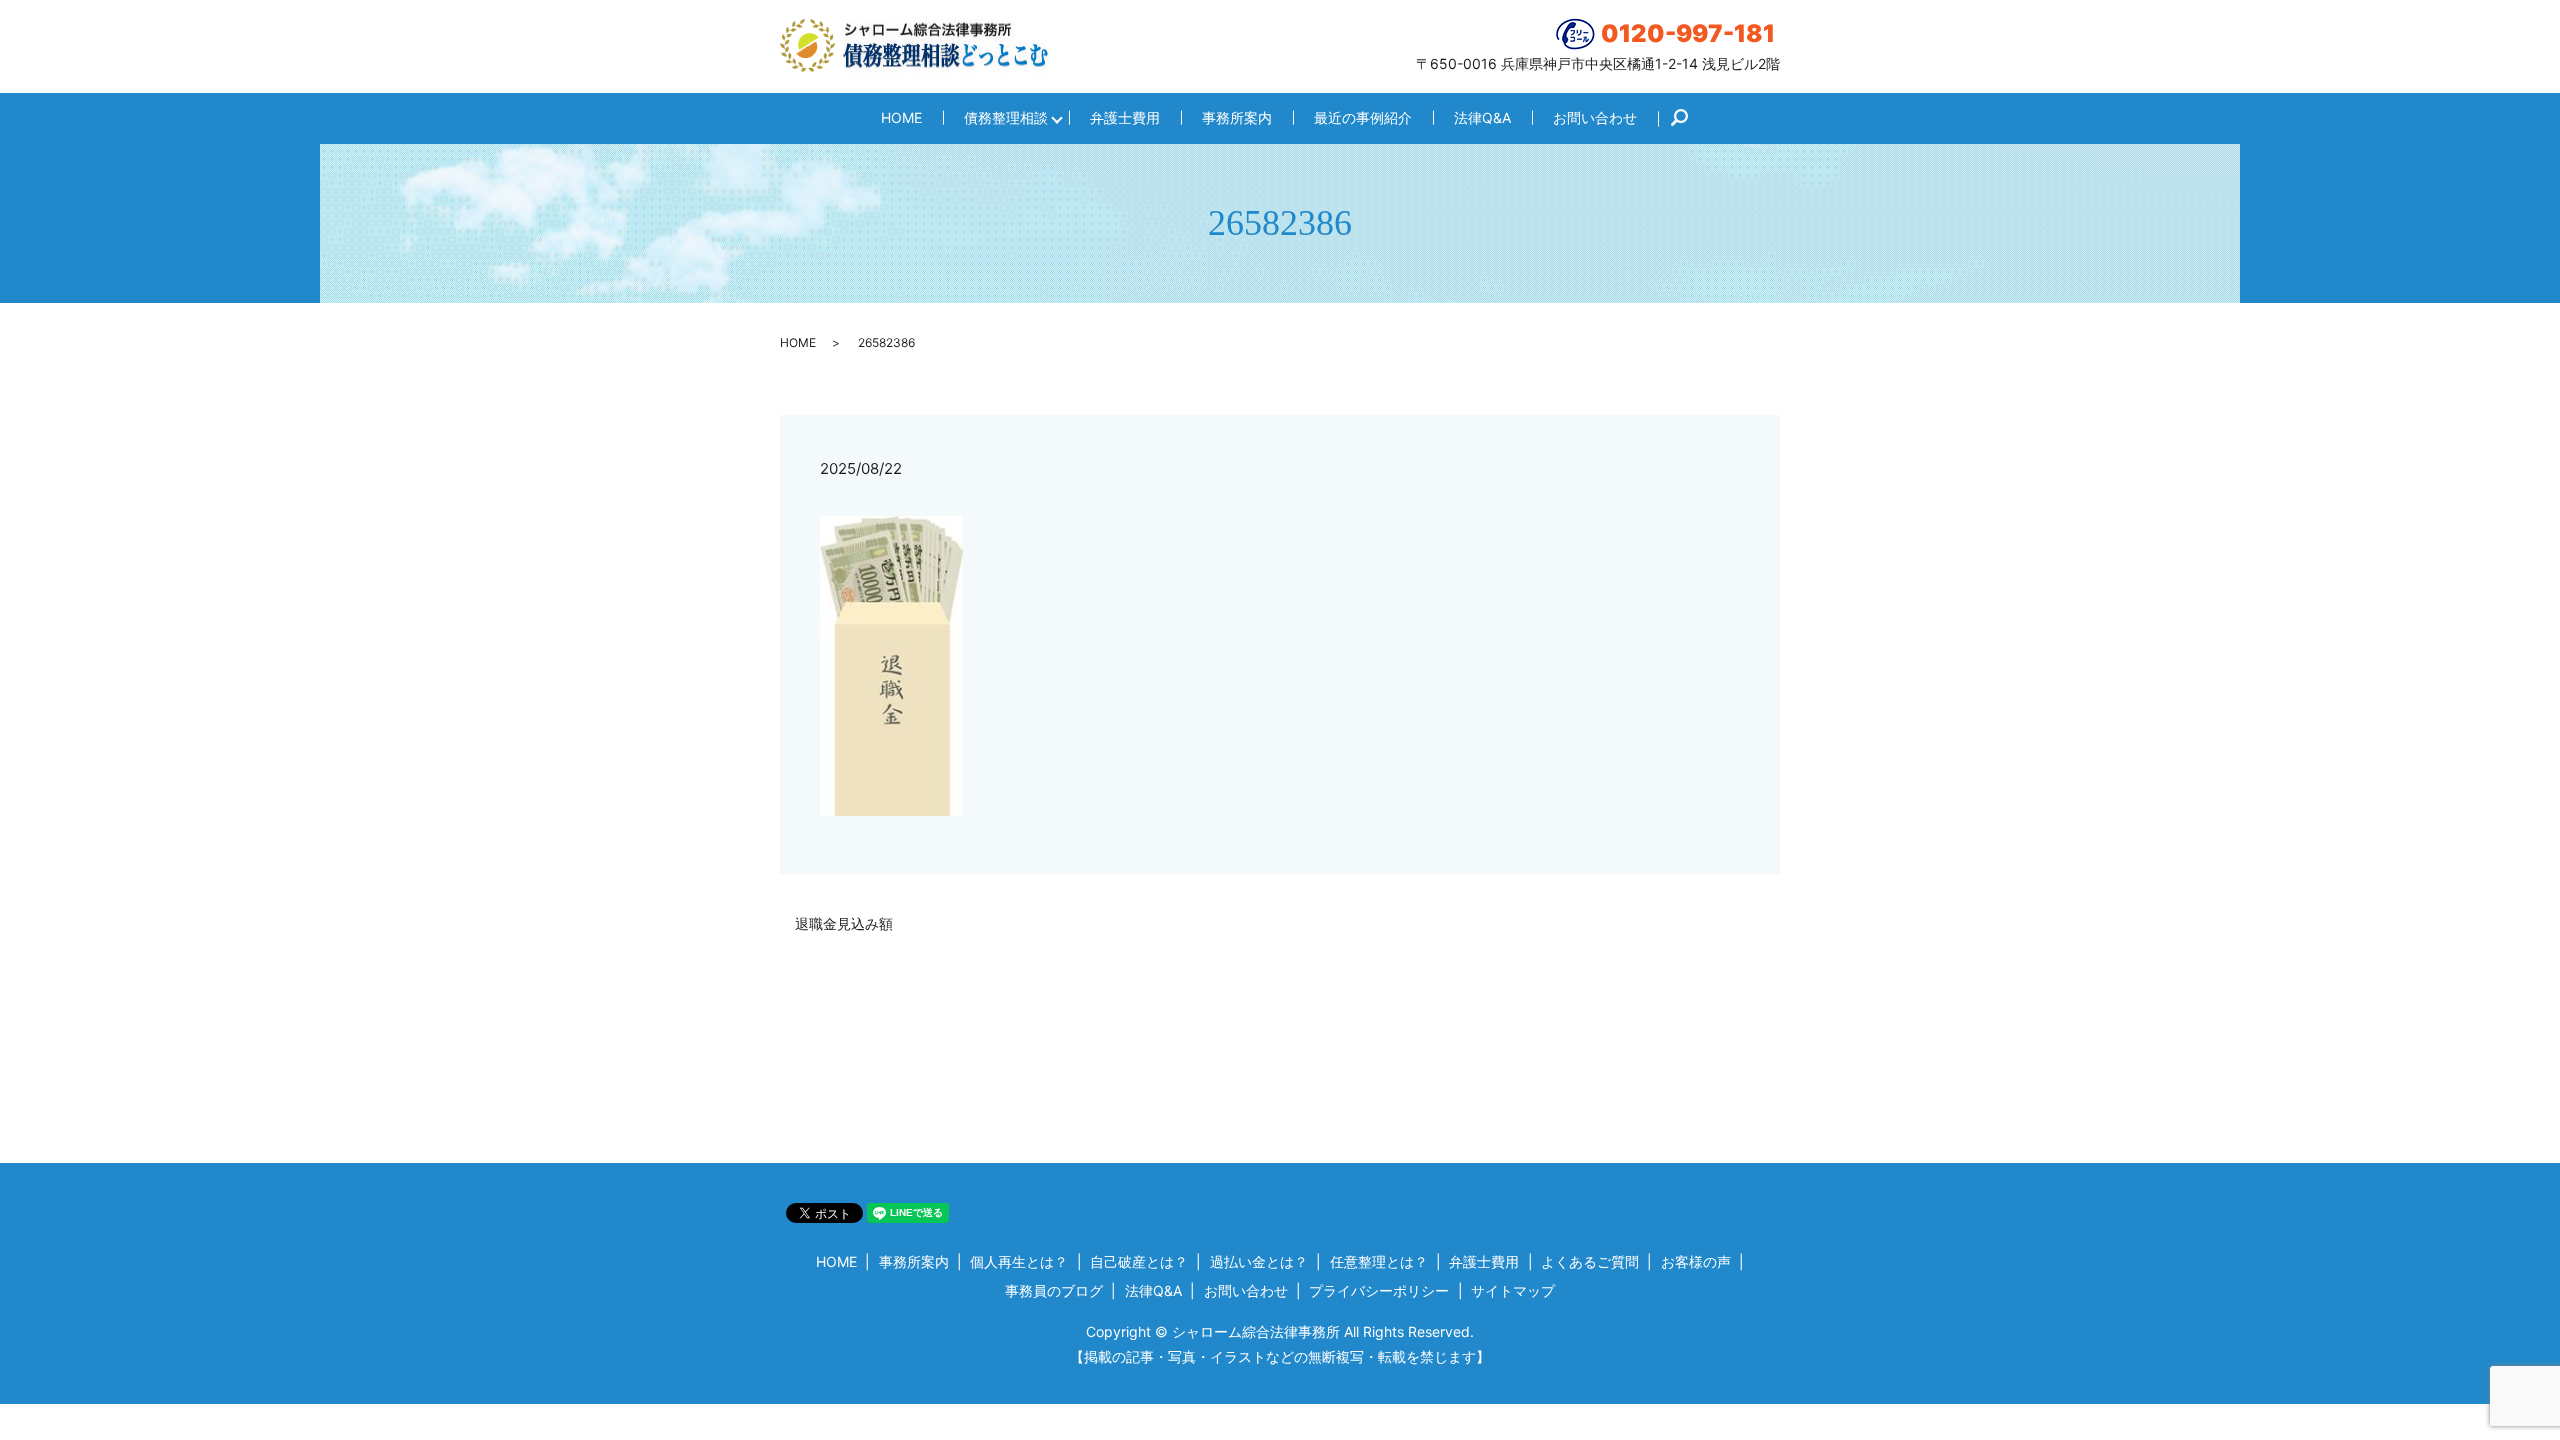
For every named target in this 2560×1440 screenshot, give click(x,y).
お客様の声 (1696, 1261)
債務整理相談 (1006, 117)
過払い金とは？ (1259, 1261)
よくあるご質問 (1590, 1261)
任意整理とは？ (1379, 1261)
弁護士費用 (1125, 117)
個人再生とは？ (1019, 1261)
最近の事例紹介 (1363, 117)
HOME (901, 117)
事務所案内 (1237, 117)
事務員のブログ (1054, 1290)
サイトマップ (1513, 1290)
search (1689, 118)
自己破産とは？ (1139, 1261)
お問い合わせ (1595, 117)
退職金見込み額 (844, 923)
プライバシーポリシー (1379, 1290)
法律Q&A (1482, 117)
